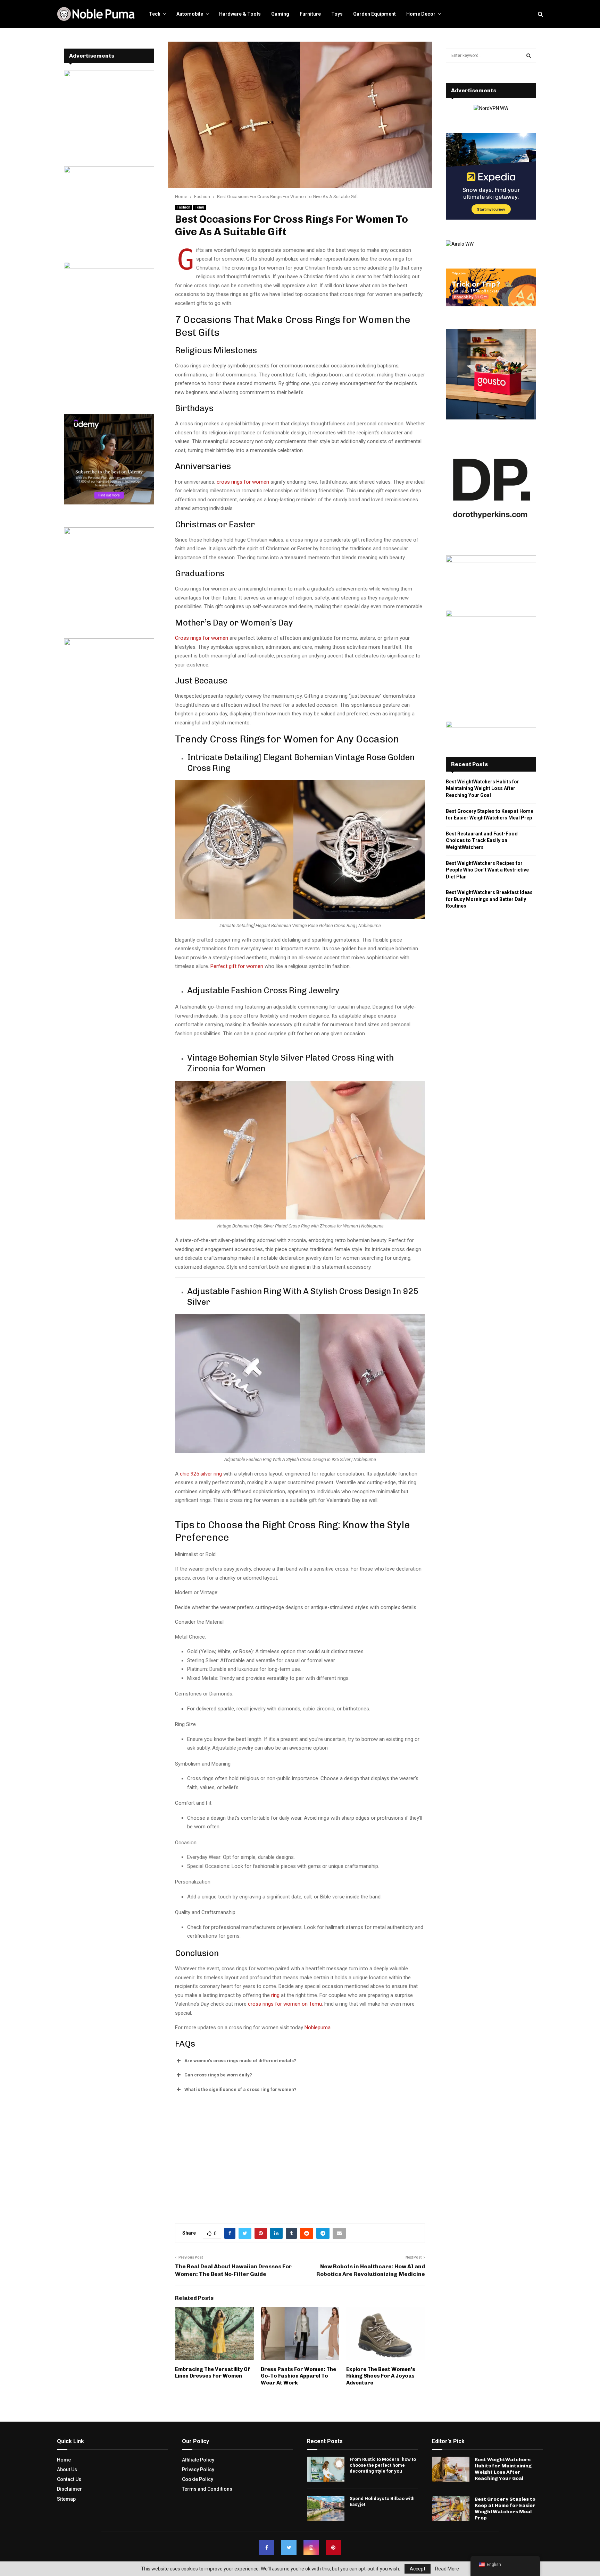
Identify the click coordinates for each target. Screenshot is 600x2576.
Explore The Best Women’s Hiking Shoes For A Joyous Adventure (381, 2376)
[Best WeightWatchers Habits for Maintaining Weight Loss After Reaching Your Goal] (451, 2469)
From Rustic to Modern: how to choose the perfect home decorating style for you (383, 2465)
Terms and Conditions (207, 2489)
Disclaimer (69, 2489)
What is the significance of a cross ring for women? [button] (240, 2089)
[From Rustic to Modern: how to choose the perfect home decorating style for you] (326, 2469)
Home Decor (421, 14)
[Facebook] (267, 2548)
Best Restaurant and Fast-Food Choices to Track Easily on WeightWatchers (482, 840)
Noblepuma (318, 2027)
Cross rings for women (202, 638)
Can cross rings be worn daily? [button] (218, 2075)
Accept (418, 2569)
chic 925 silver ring (201, 1474)
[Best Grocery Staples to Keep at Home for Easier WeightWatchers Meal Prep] (451, 2509)
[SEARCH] (529, 56)
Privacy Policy (198, 2469)
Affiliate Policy (198, 2460)
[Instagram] (311, 2548)
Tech (155, 14)
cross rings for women (243, 482)
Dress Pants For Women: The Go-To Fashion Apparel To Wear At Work (298, 2376)
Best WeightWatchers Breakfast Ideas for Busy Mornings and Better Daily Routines (489, 899)
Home (64, 2460)
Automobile (190, 14)
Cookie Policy (198, 2479)
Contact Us (69, 2479)
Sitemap (66, 2499)
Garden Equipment (374, 14)
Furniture (310, 14)
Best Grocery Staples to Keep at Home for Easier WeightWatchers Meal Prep (505, 2509)
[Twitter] (289, 2548)
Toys (337, 14)
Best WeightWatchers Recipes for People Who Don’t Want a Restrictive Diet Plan (487, 870)
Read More (447, 2569)
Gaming (280, 14)
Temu (199, 207)
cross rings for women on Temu (285, 2004)
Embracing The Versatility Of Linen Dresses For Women (212, 2373)
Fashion (184, 207)
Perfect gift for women (237, 966)
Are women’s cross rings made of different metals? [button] (240, 2061)
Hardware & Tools (240, 14)
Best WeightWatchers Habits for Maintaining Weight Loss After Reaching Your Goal (482, 788)
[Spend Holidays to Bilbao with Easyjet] (326, 2508)
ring (275, 1995)
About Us (67, 2469)
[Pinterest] (333, 2548)
